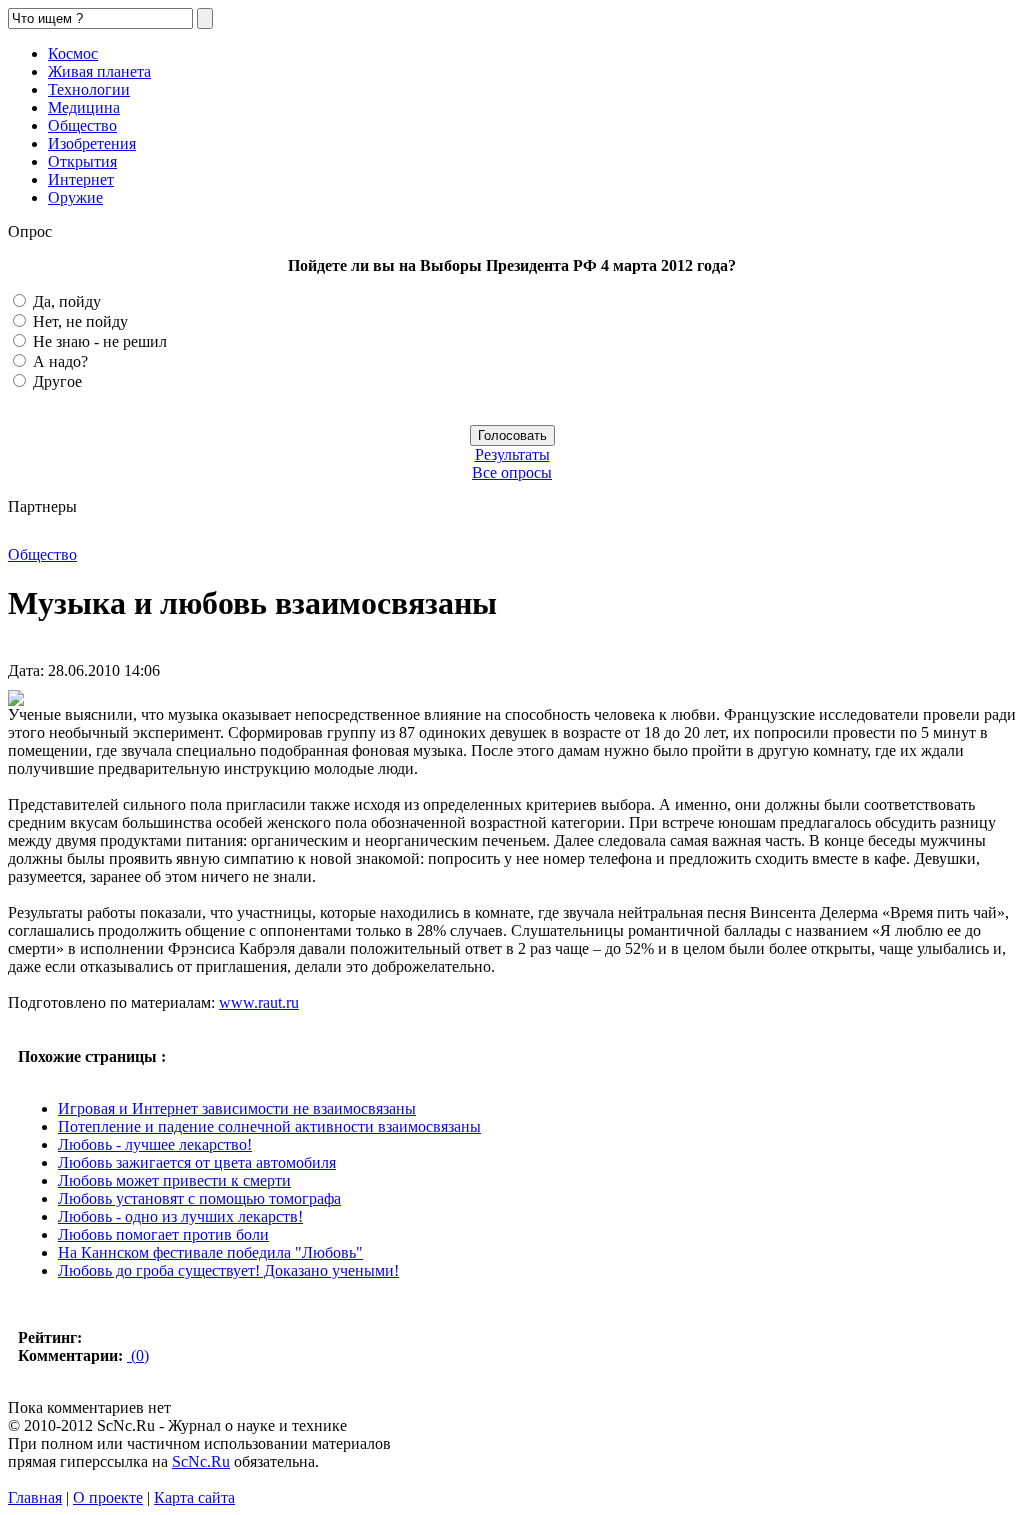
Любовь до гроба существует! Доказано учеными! (228, 1270)
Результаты (512, 454)
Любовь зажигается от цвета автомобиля (197, 1162)
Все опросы (512, 472)
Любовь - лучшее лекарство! (155, 1144)
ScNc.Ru (201, 1461)
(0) (138, 1355)
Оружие (75, 197)
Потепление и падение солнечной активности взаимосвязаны (269, 1126)
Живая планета (99, 71)
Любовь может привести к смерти (174, 1180)
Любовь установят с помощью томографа (199, 1198)
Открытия (82, 161)
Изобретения (92, 143)
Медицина (84, 107)
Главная (35, 1497)
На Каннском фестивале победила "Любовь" (210, 1252)
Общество (82, 125)
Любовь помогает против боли (163, 1234)
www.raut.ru (259, 1002)
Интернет (81, 179)
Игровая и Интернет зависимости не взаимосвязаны (237, 1108)
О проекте (108, 1497)
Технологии (89, 89)
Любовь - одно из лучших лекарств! (180, 1216)
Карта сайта (194, 1497)
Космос (73, 53)
